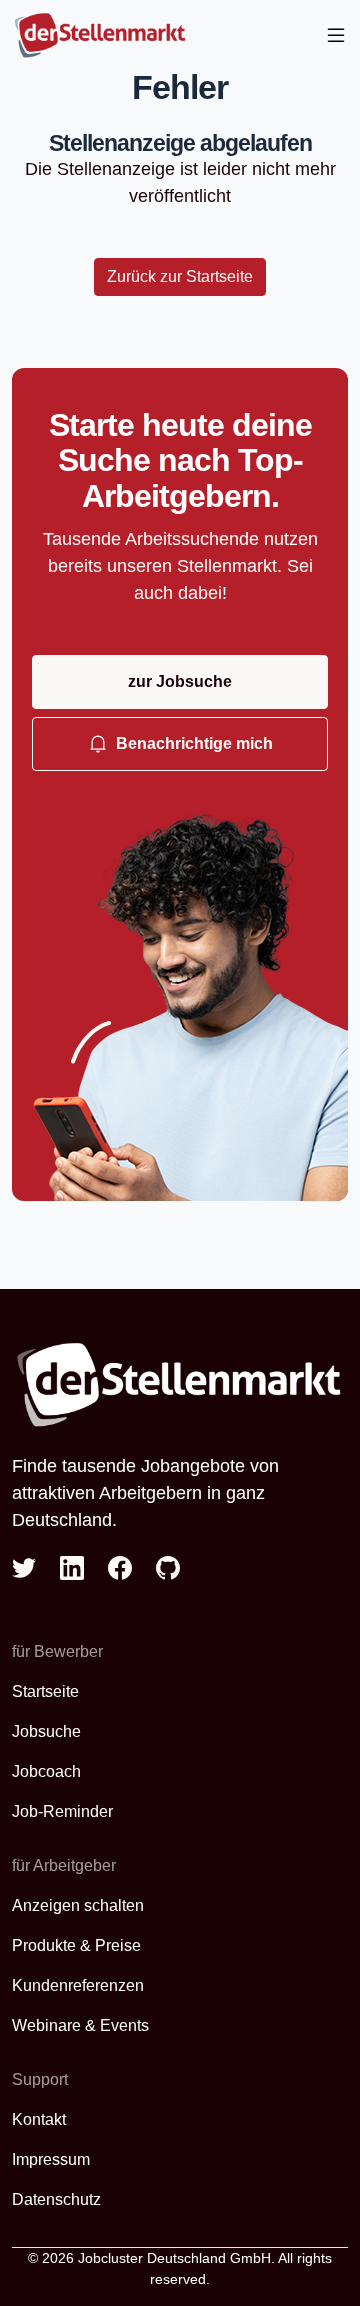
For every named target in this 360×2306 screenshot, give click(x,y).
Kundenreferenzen (78, 1985)
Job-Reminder (62, 1811)
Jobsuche (46, 1731)
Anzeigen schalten (78, 1905)
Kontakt (39, 2119)
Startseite (45, 1691)
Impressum (51, 2159)
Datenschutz (56, 2199)
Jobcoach (46, 1771)
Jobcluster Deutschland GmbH (174, 2258)
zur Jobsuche (180, 681)
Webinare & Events (80, 2025)
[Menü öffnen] (336, 35)
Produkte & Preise (76, 1945)
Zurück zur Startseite (180, 276)
